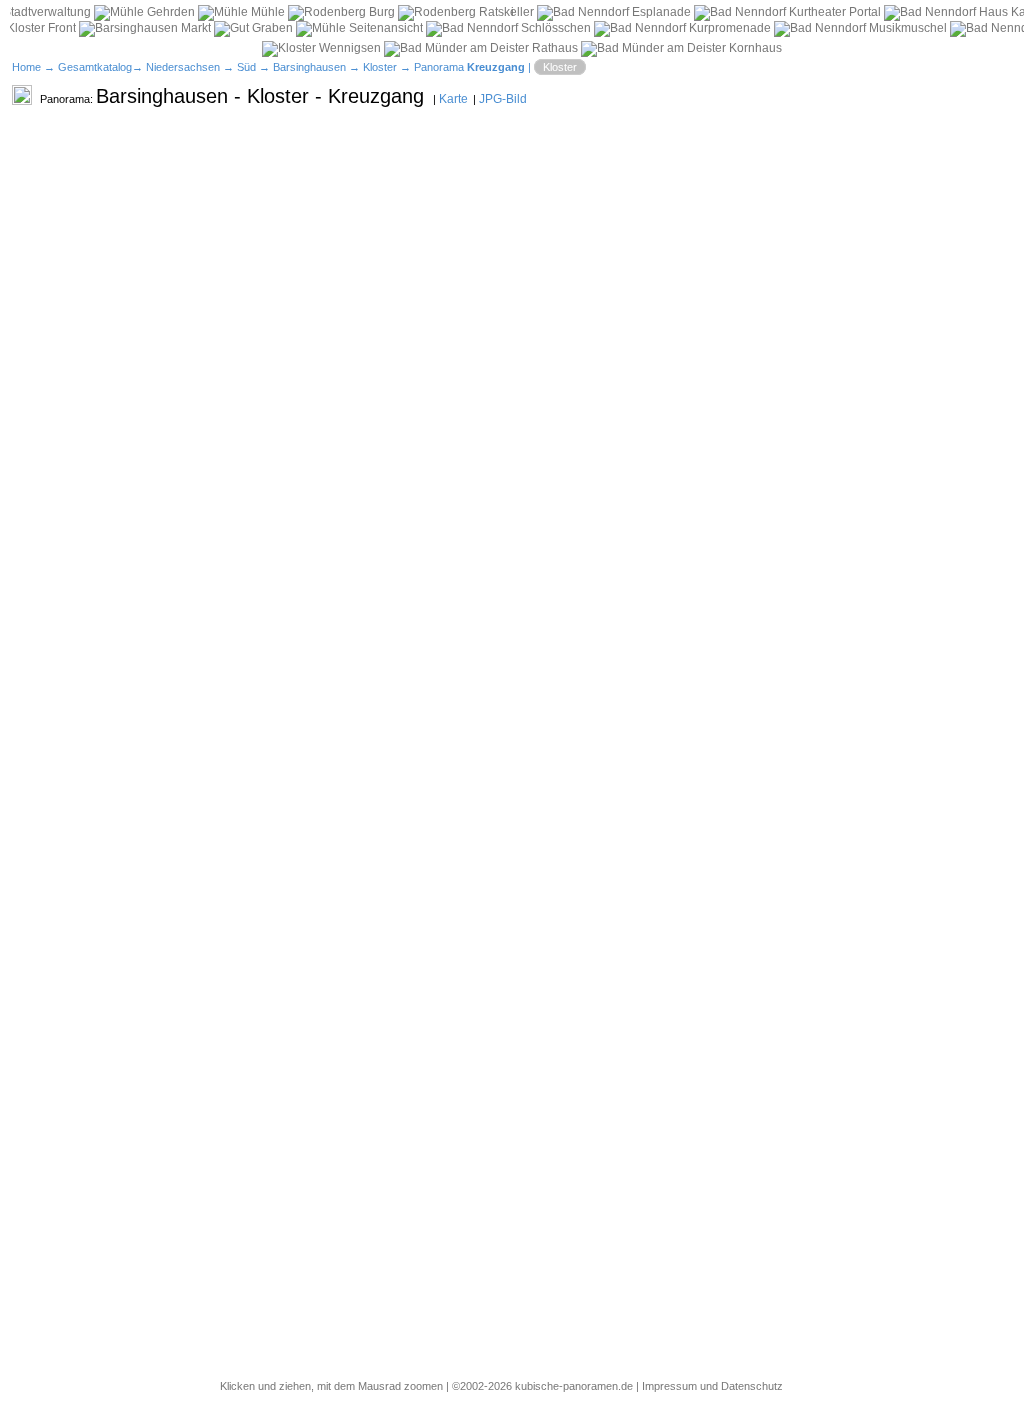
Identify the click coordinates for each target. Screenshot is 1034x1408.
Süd (246, 67)
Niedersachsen (183, 67)
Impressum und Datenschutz (712, 1386)
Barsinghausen (309, 67)
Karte (453, 99)
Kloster (380, 67)
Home (26, 67)
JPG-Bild (503, 99)
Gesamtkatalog (95, 67)
